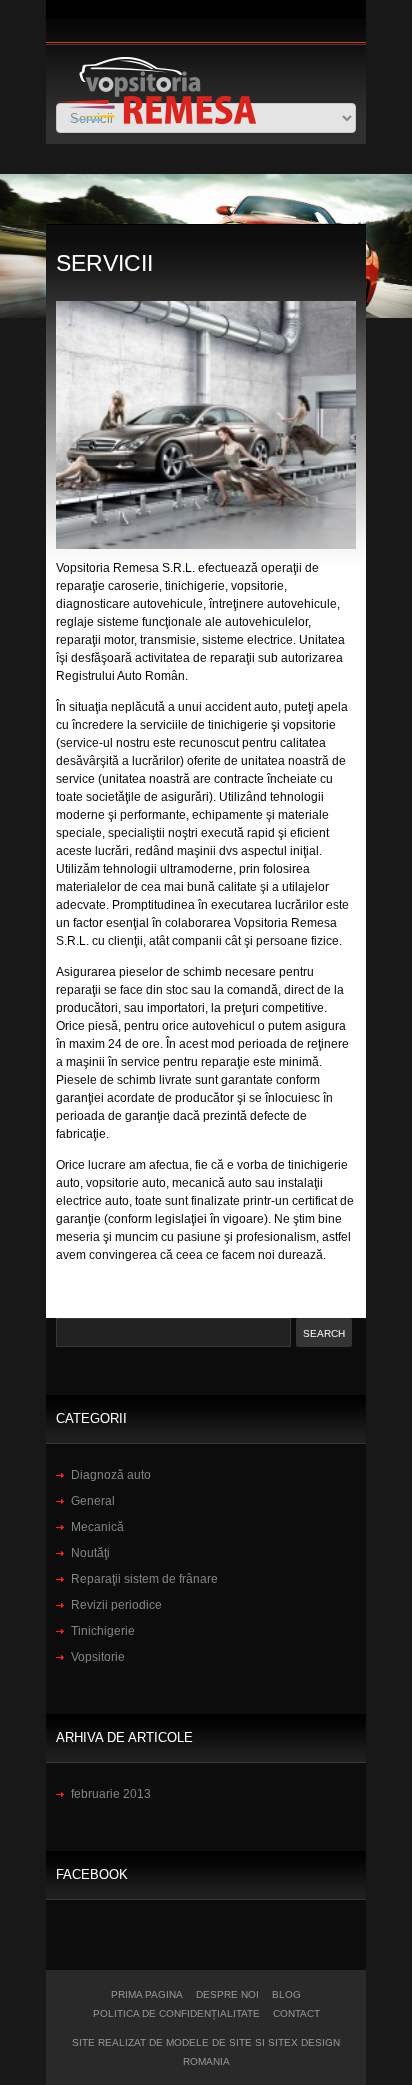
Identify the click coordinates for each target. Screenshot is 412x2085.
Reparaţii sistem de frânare (144, 1579)
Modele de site (209, 2042)
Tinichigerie (103, 1631)
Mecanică (97, 1527)
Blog (286, 1994)
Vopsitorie (98, 1657)
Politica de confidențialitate (176, 2013)
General (93, 1501)
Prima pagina (147, 1994)
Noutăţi (90, 1553)
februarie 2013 (111, 1794)
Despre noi (227, 1994)
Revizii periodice (116, 1605)
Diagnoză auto (111, 1475)
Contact (296, 2013)
